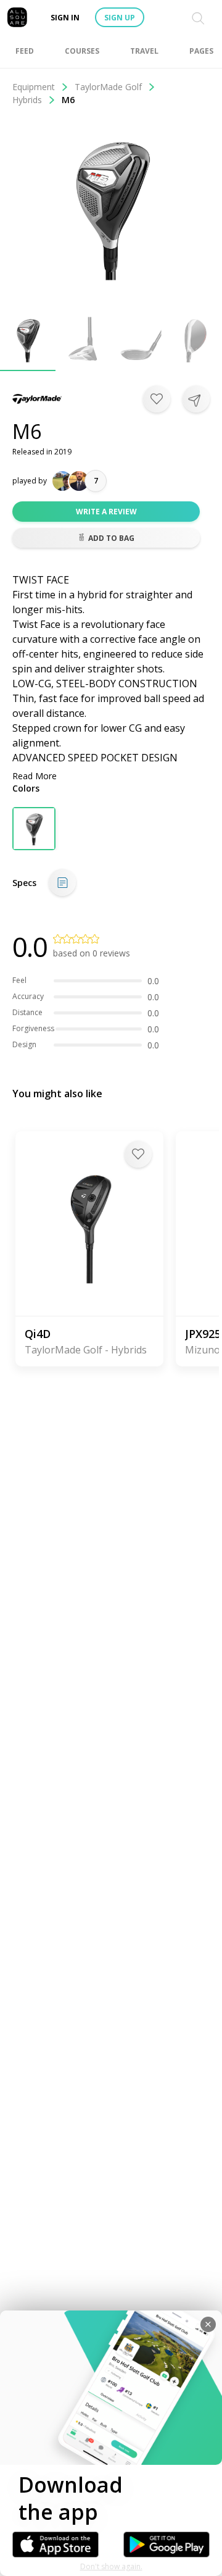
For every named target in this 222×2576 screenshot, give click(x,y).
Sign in (65, 18)
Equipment (34, 87)
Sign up (120, 18)
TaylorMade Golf (108, 87)
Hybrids (27, 100)
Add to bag (111, 538)
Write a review (106, 512)
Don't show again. (111, 2566)
